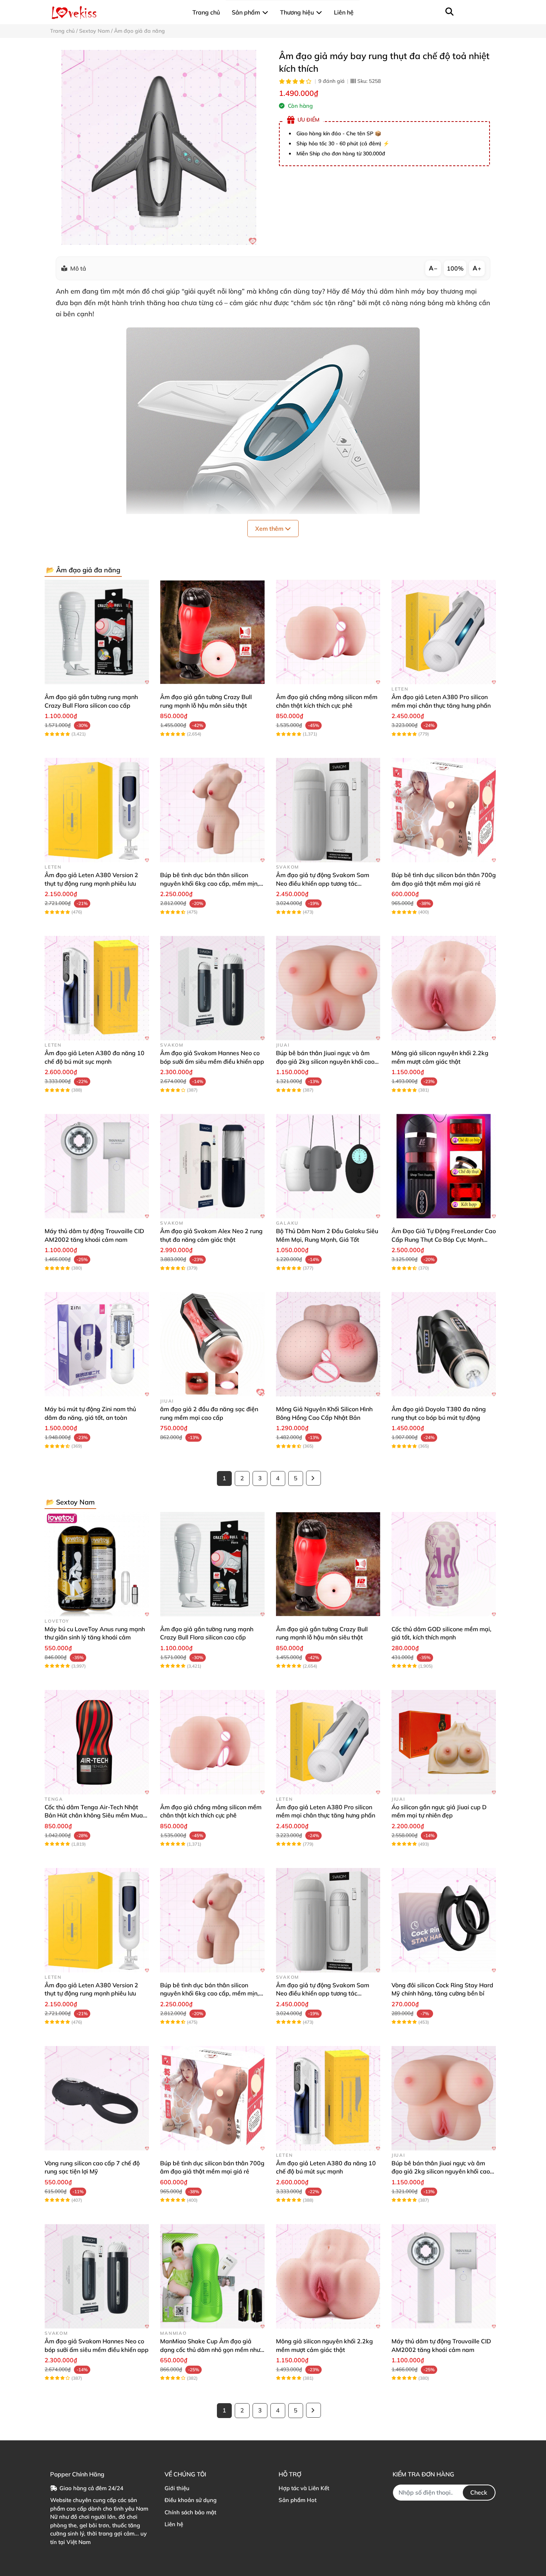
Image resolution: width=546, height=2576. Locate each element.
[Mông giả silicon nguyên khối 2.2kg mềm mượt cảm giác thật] (444, 988)
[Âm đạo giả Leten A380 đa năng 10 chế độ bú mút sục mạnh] (97, 988)
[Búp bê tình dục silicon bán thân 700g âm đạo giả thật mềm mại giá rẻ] (444, 810)
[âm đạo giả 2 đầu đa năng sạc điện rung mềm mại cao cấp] (212, 1344)
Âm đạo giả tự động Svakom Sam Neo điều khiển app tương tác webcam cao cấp (323, 883)
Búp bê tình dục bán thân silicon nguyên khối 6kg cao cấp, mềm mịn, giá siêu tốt (209, 883)
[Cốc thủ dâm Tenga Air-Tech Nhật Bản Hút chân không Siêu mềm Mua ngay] (97, 1742)
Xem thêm (270, 529)
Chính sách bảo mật (190, 2512)
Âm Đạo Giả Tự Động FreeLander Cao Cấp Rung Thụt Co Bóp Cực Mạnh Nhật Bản (444, 1239)
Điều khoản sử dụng (191, 2500)
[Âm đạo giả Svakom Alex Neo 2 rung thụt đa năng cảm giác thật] (212, 1166)
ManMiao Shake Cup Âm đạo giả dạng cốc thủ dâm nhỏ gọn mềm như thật (210, 2349)
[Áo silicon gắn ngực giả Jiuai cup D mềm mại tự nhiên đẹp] (444, 1742)
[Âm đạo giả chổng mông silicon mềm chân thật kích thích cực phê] (328, 632)
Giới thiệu (177, 2488)
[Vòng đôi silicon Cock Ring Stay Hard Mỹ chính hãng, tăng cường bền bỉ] (444, 1920)
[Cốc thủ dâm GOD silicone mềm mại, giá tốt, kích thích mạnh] (444, 1564)
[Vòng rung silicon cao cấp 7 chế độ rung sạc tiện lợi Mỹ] (97, 2098)
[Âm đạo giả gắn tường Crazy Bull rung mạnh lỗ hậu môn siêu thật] (212, 632)
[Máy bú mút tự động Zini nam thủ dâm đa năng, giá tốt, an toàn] (97, 1344)
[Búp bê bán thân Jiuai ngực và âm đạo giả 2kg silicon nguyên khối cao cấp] (328, 988)
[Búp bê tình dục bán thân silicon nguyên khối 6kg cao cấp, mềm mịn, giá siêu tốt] (212, 810)
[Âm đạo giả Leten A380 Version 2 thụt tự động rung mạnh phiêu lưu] (97, 810)
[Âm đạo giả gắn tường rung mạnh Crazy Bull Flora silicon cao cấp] (97, 632)
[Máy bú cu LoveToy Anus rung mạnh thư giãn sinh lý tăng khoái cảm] (97, 1564)
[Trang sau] (313, 1478)
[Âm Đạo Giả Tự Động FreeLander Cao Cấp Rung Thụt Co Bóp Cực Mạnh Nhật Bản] (444, 1166)
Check (479, 2492)
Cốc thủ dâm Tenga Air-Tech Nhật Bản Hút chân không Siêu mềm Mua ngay (94, 1815)
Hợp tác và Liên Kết (304, 2488)
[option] (159, 147)
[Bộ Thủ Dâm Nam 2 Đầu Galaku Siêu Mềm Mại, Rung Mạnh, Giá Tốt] (328, 1166)
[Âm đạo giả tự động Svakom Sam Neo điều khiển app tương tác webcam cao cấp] (328, 810)
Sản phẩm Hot (298, 2500)
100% (455, 268)
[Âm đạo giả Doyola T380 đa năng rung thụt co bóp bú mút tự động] (444, 1344)
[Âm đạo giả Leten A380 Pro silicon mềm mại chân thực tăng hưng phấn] (444, 632)
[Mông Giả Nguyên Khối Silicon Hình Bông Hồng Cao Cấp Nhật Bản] (328, 1344)
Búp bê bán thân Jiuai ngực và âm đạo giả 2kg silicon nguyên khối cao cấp (325, 1061)
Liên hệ (174, 2524)
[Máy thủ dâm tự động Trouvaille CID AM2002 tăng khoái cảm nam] (97, 1166)
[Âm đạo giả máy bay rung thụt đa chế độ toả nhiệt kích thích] (159, 147)
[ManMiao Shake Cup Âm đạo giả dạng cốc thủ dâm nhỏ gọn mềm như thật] (212, 2276)
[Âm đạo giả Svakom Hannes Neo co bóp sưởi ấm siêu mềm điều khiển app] (212, 988)
